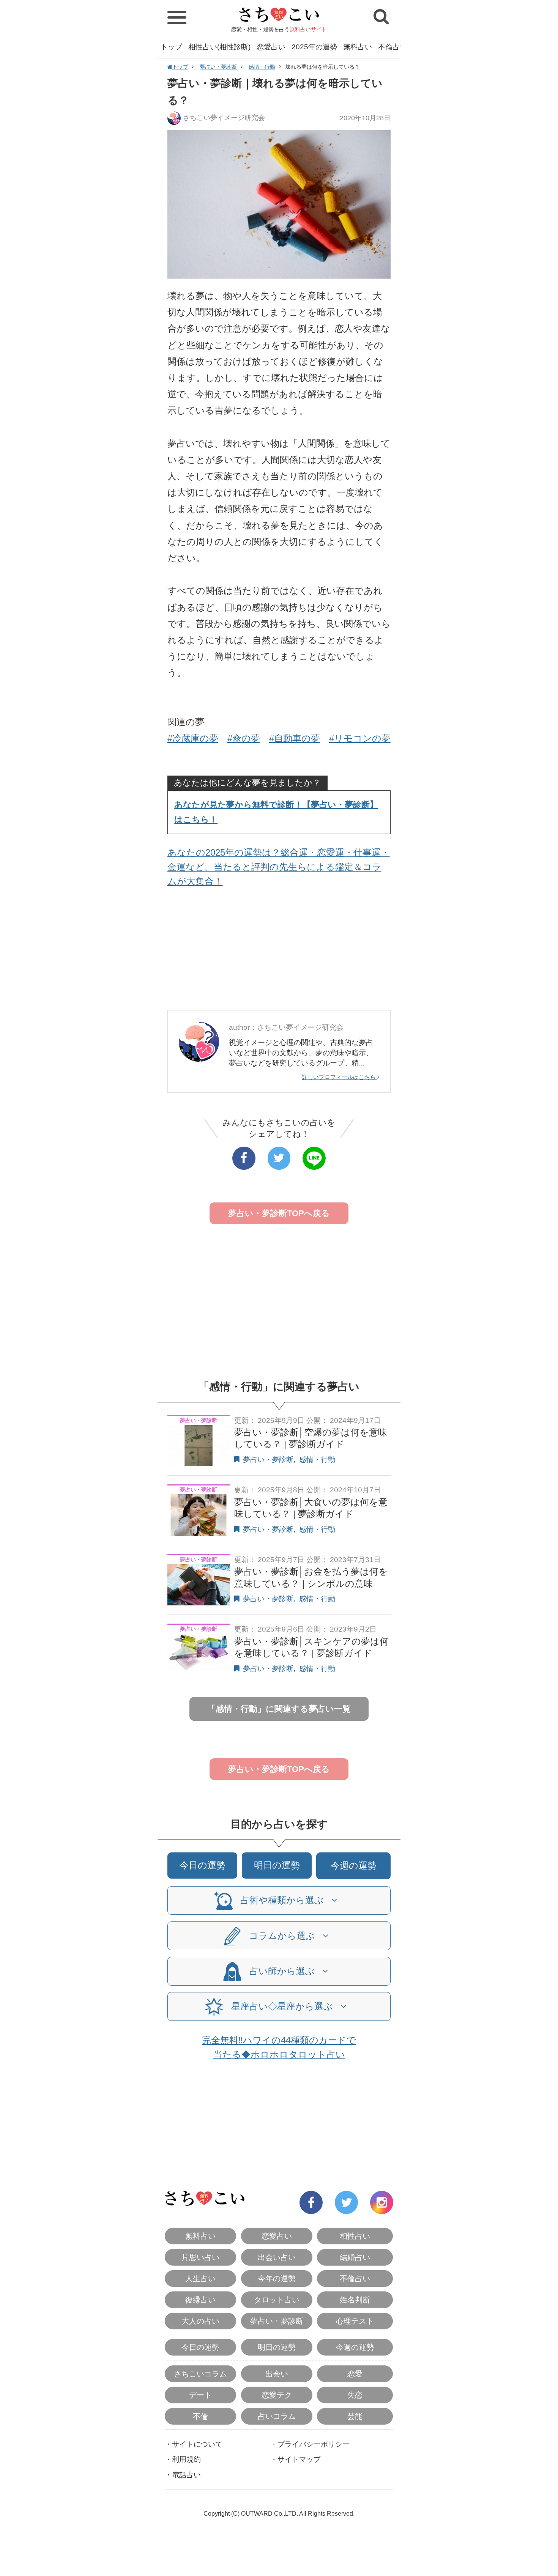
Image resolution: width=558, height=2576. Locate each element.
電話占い (186, 2475)
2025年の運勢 (314, 47)
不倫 (200, 2416)
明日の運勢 (277, 1865)
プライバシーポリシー (314, 2444)
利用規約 (186, 2459)
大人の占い (200, 2321)
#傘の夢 (244, 738)
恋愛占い (271, 47)
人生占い (200, 2279)
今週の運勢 (354, 1866)
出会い (277, 2374)
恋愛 (355, 2374)
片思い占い (200, 2257)
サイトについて (197, 2444)
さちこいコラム (200, 2374)
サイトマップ (299, 2459)
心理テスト (355, 2321)
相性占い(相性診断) (219, 47)
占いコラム (277, 2416)
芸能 (355, 2416)
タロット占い (277, 2300)
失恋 (355, 2395)
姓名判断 (355, 2300)
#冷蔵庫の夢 (193, 738)
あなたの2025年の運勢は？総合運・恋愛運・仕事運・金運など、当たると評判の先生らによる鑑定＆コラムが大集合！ (279, 867)
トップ (171, 47)
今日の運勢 (203, 1865)
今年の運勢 (277, 2279)
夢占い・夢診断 (218, 67)
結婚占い (355, 2257)
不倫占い (392, 47)
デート (200, 2395)
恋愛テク (277, 2395)
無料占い (358, 47)
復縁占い (200, 2300)
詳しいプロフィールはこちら (340, 1077)
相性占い (355, 2236)
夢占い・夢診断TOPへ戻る (279, 1213)
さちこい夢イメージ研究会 (224, 118)
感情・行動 (262, 67)
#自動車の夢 (295, 738)
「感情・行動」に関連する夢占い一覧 (279, 1709)
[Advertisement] (279, 951)
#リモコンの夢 (360, 738)
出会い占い (277, 2257)
